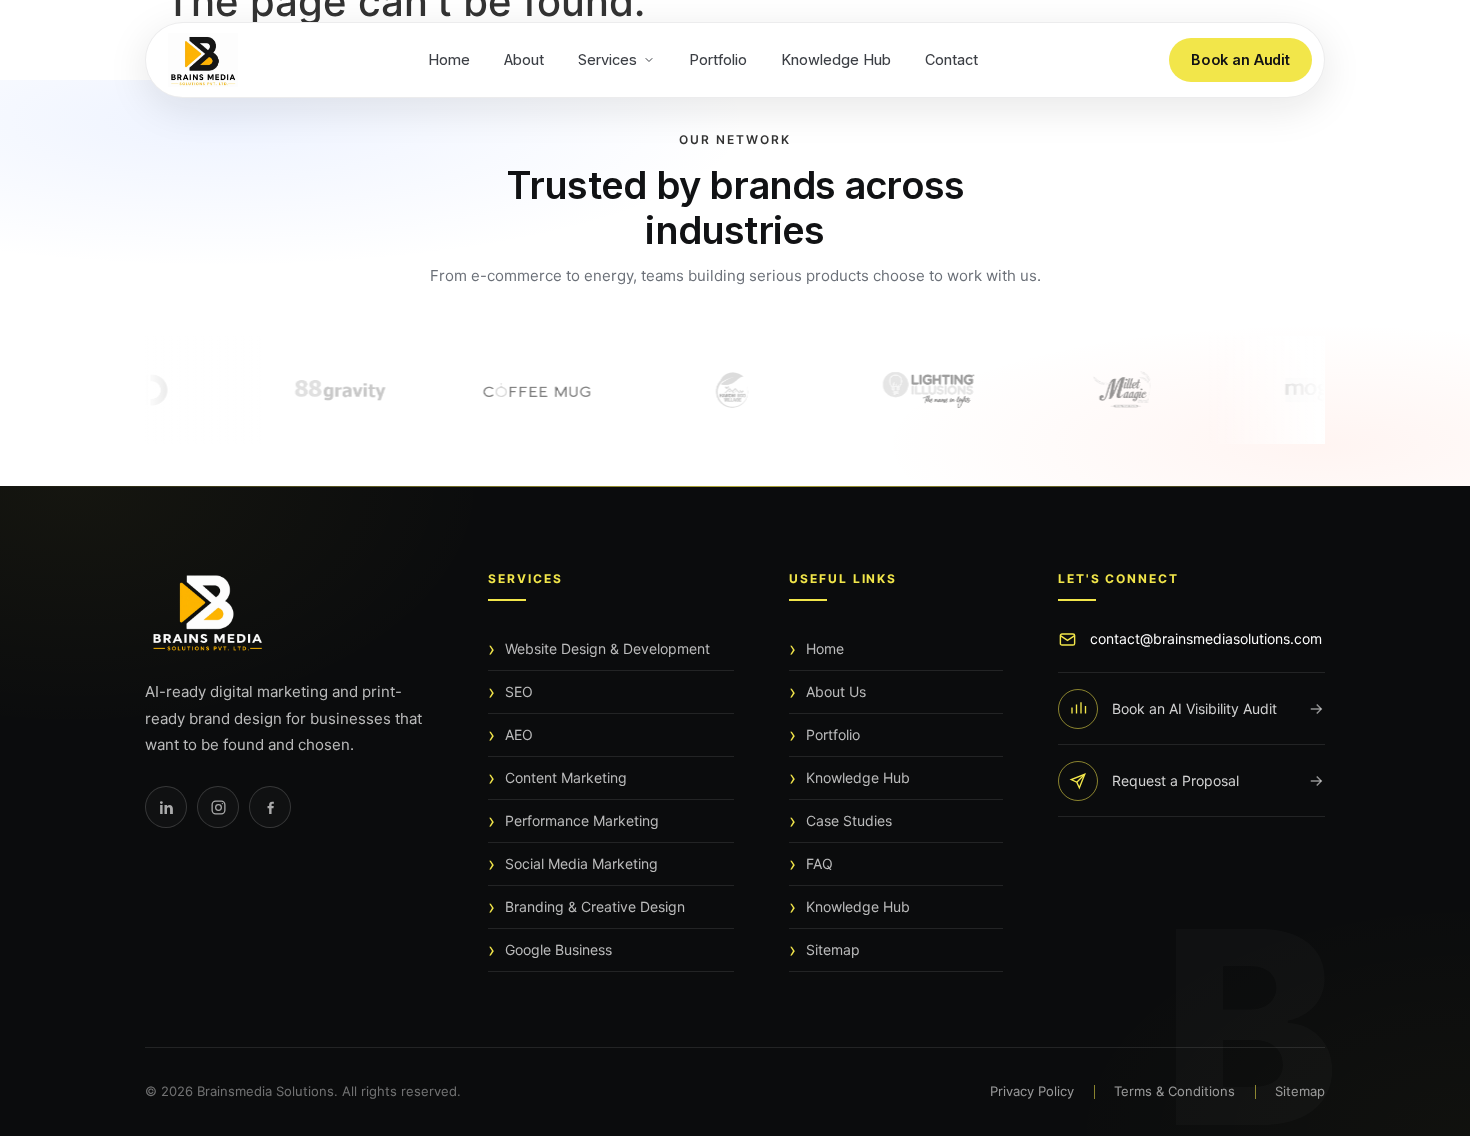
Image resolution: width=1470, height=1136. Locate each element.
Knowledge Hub (836, 59)
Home (449, 59)
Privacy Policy (1032, 1091)
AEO (519, 734)
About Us (836, 691)
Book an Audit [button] (1240, 59)
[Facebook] (270, 807)
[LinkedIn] (166, 807)
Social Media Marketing (581, 863)
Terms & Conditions (1174, 1091)
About (524, 59)
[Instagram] (218, 807)
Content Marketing (566, 777)
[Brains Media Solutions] (289, 612)
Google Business (558, 949)
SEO (519, 691)
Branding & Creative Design (595, 906)
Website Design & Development (607, 648)
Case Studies (849, 820)
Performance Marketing (582, 820)
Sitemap (833, 949)
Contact (951, 59)
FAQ (819, 863)
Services (607, 59)
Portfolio (718, 59)
